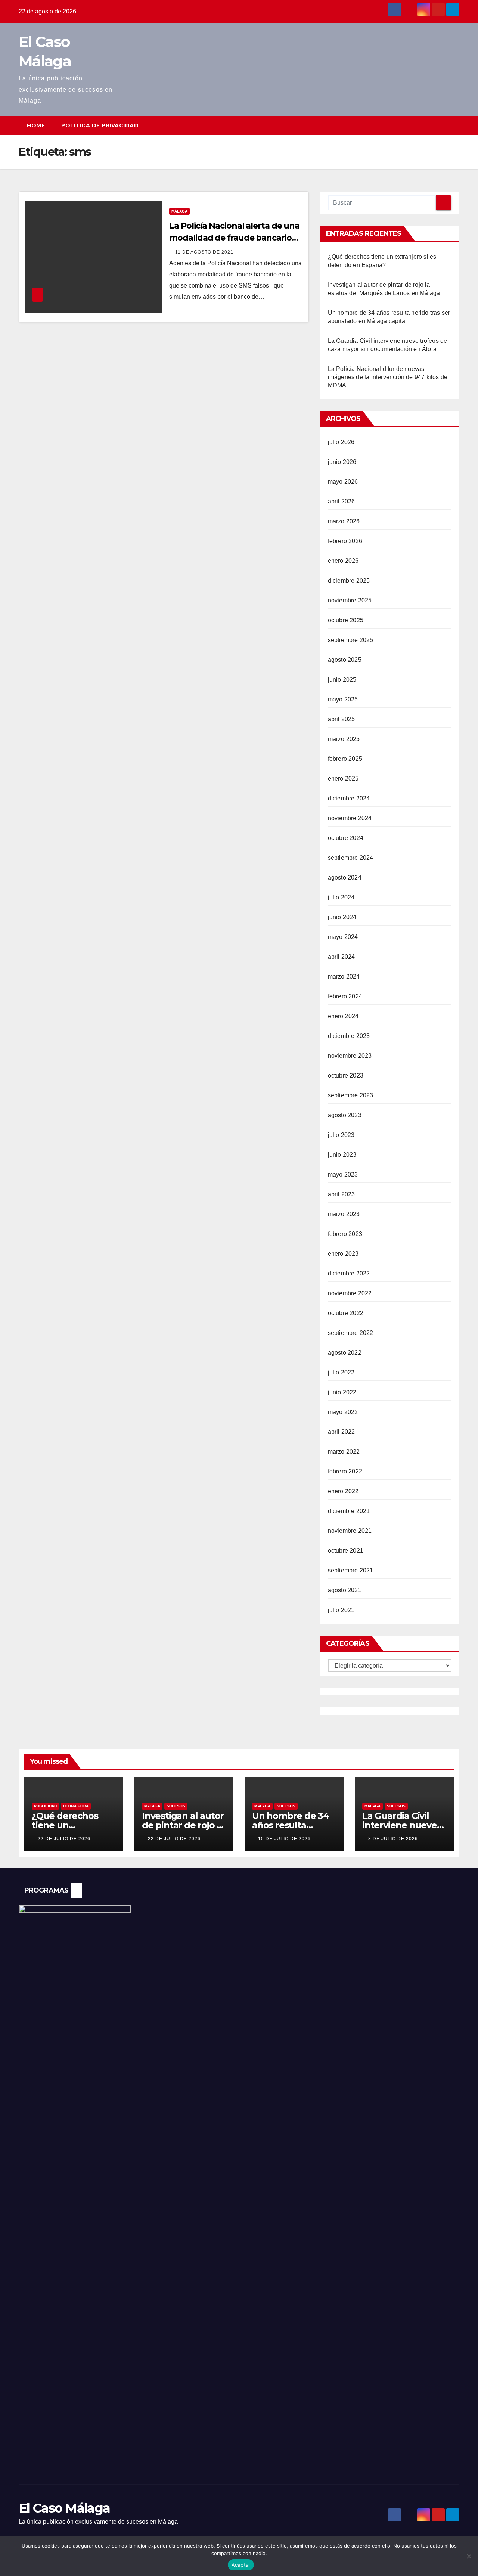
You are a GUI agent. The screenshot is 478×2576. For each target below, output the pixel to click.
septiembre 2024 (351, 858)
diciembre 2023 (349, 1036)
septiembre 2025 (351, 640)
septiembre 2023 (351, 1095)
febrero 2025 (345, 759)
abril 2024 (342, 957)
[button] (440, 125)
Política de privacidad (100, 125)
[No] (469, 2556)
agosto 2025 (345, 660)
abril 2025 (342, 719)
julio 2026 (341, 442)
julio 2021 (341, 1610)
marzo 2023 (344, 1214)
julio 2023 (341, 1135)
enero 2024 (343, 1016)
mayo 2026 (343, 482)
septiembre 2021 (351, 1570)
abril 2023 (342, 1194)
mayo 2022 (343, 1412)
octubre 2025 (346, 620)
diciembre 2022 (349, 1273)
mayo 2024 (343, 937)
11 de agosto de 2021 (204, 252)
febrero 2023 (345, 1234)
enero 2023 (343, 1254)
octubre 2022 (346, 1313)
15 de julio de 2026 (284, 1839)
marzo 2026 (344, 521)
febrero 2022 (345, 1471)
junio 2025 (342, 680)
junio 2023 (342, 1155)
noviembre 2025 (350, 600)
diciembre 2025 (349, 581)
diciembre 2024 (349, 798)
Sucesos (176, 1806)
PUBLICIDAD (45, 1806)
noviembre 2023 (350, 1056)
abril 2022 (342, 1432)
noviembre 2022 (350, 1293)
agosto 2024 (345, 878)
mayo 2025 (343, 699)
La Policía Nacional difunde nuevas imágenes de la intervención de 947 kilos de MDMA (388, 377)
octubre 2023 (346, 1075)
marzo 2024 (344, 977)
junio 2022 (342, 1392)
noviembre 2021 (350, 1531)
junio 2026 (342, 462)
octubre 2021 (346, 1551)
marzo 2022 (344, 1452)
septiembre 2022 (351, 1333)
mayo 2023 (343, 1174)
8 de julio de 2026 (393, 1839)
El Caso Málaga (64, 2508)
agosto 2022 (345, 1353)
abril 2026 (342, 501)
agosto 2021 (345, 1590)
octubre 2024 (346, 838)
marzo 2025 (344, 739)
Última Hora (76, 1806)
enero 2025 (343, 779)
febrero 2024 (345, 996)
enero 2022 (343, 1491)
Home (36, 125)
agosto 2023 (345, 1115)
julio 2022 (341, 1372)
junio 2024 (342, 917)
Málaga (179, 211)
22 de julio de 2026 (64, 1839)
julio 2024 (341, 897)
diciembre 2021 (349, 1511)
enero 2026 (343, 561)
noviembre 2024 (350, 818)
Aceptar (241, 2565)
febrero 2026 (345, 541)
